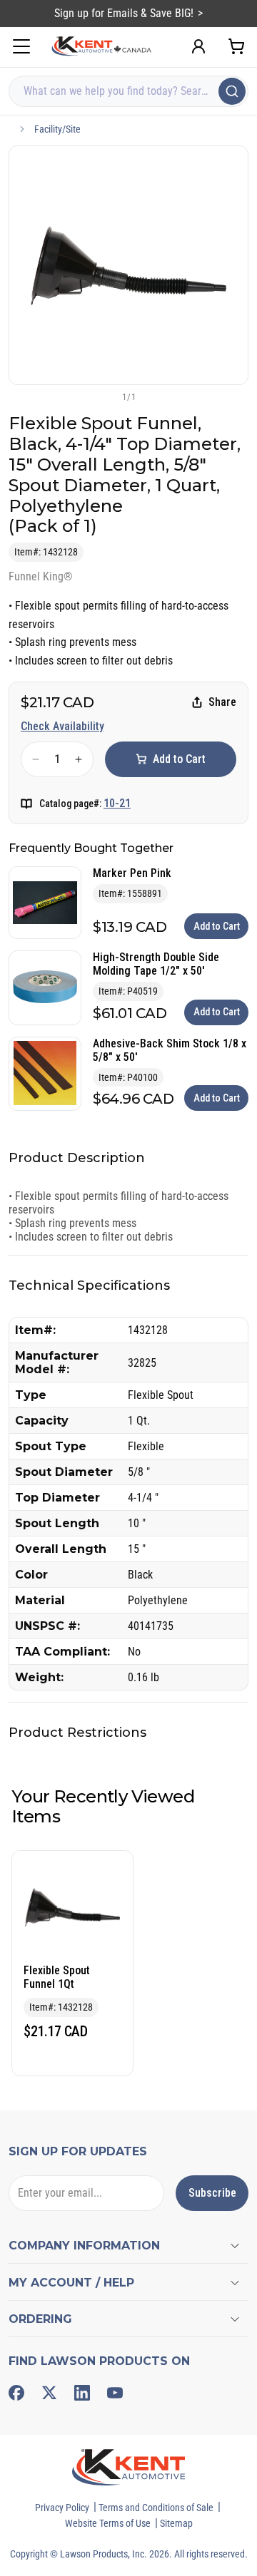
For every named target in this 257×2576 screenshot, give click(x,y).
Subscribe (212, 2193)
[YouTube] (115, 2393)
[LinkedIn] (82, 2393)
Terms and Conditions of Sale (156, 2508)
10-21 (117, 803)
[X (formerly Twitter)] (49, 2393)
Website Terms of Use (108, 2523)
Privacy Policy (62, 2508)
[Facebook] (16, 2393)
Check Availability (62, 726)
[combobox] (128, 91)
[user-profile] (198, 46)
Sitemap (176, 2523)
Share (222, 702)
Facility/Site (57, 129)
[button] (105, 396)
